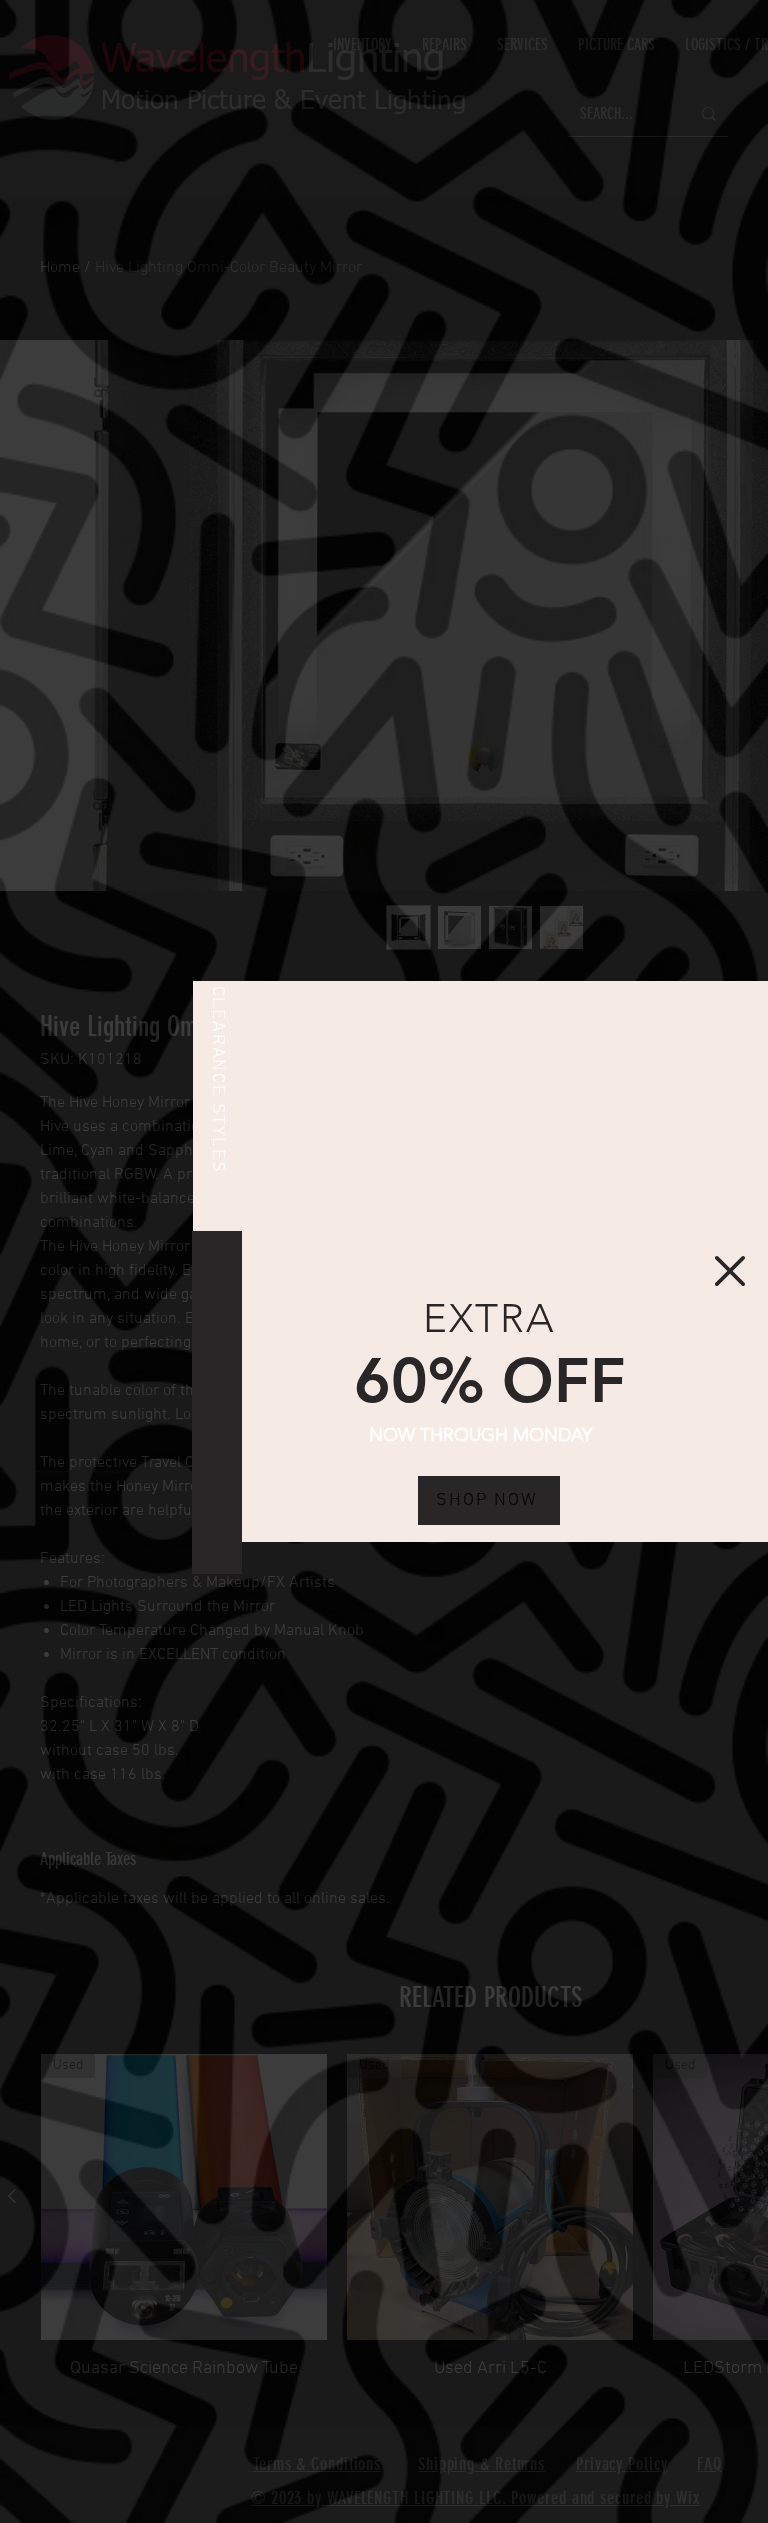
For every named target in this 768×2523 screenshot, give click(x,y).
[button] (730, 1271)
